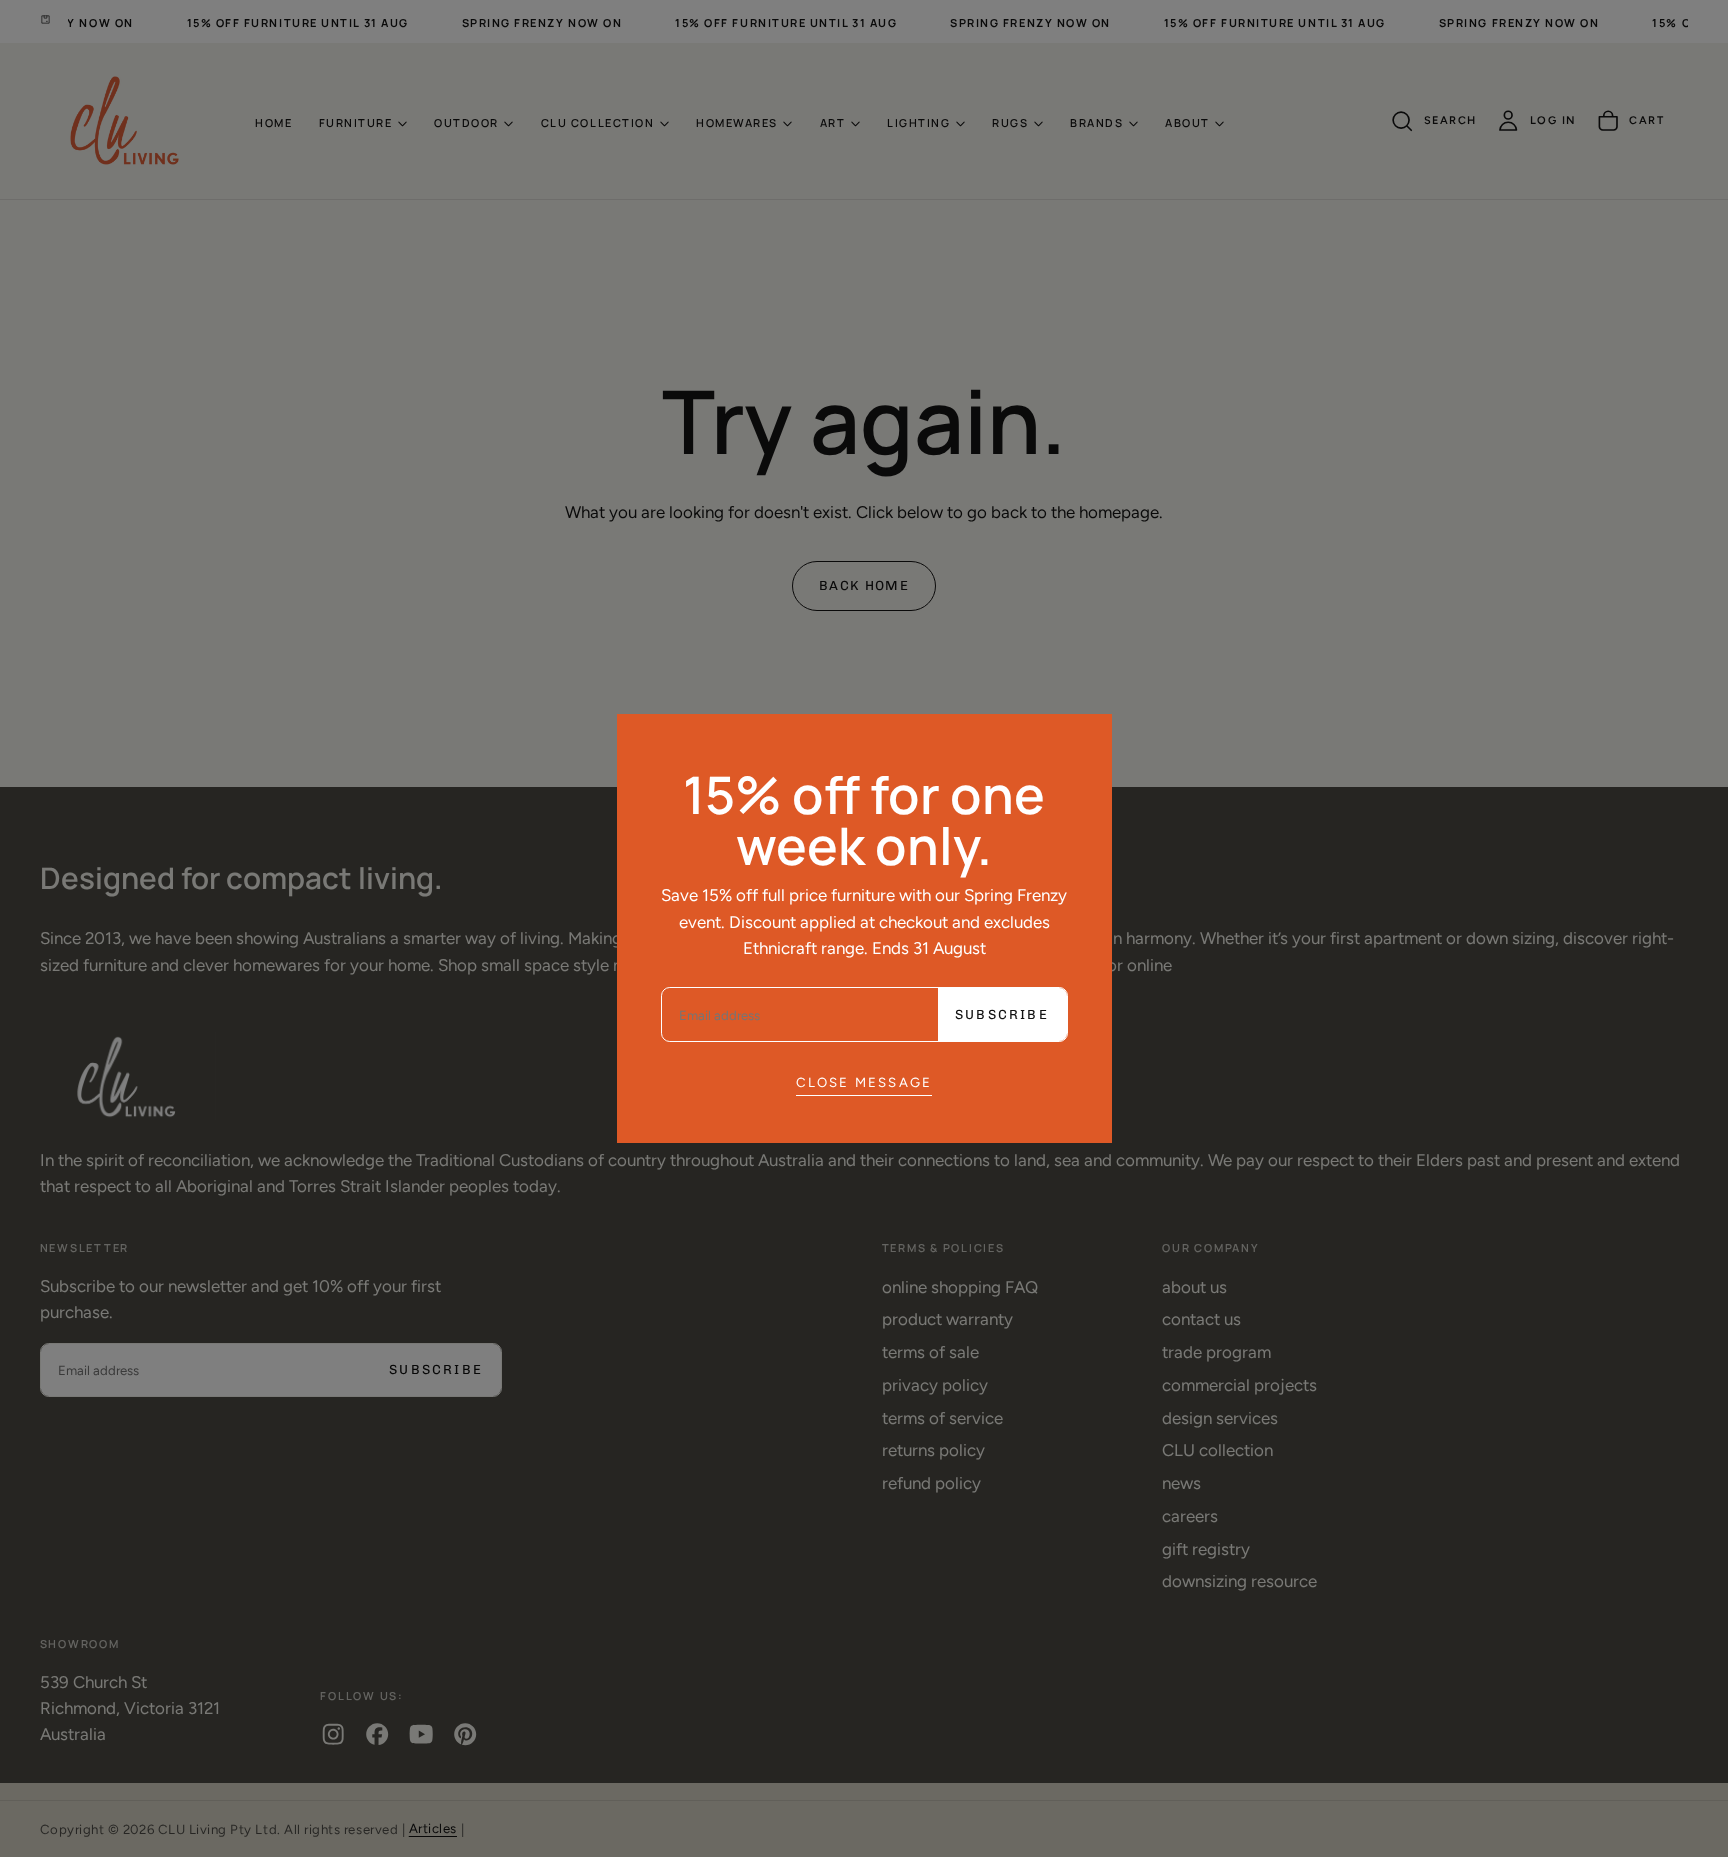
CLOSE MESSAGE (864, 1082)
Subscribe (1002, 1014)
